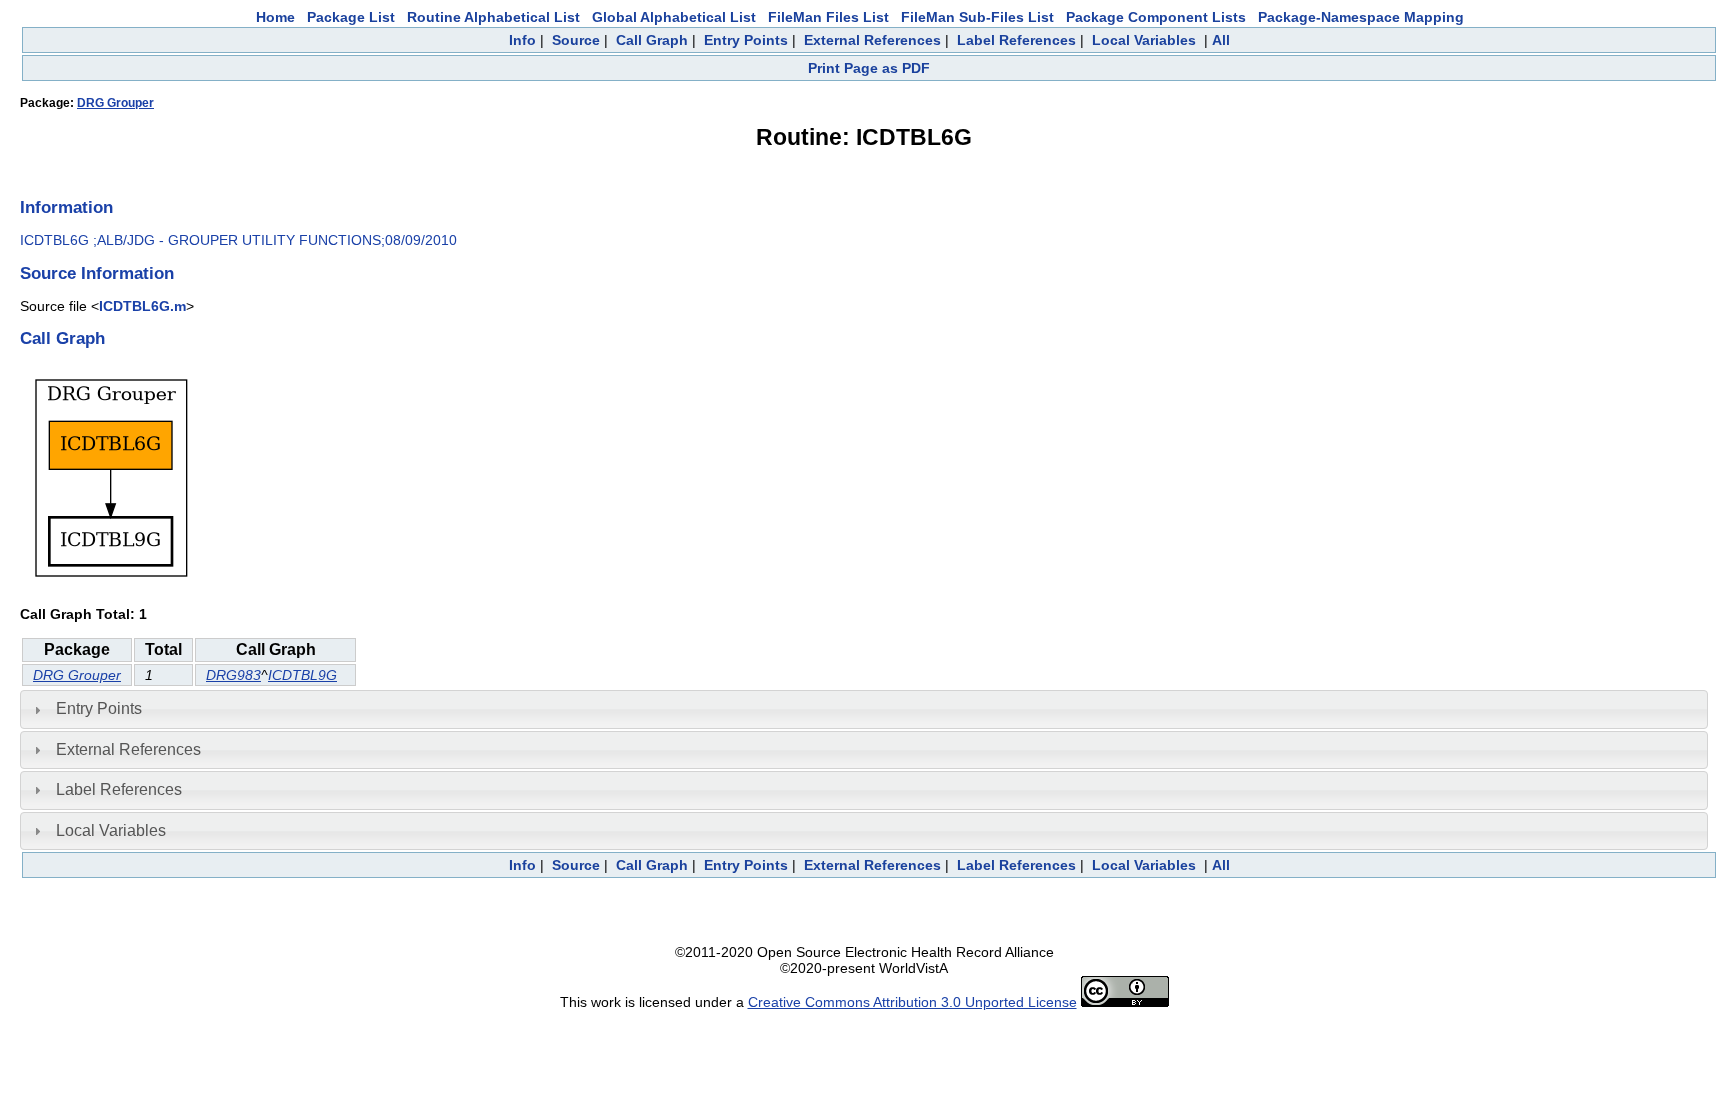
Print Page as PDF (869, 68)
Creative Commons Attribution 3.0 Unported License (912, 1002)
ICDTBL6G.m (142, 306)
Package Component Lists (1156, 17)
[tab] (864, 709)
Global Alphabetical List (674, 17)
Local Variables (1144, 40)
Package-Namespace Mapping (1361, 17)
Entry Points (746, 40)
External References (872, 40)
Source (576, 40)
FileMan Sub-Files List (977, 17)
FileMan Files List (828, 17)
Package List (351, 17)
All (1221, 40)
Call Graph (652, 40)
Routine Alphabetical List (493, 17)
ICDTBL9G (302, 675)
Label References (1016, 40)
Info (522, 40)
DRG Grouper (115, 103)
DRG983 (233, 675)
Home (275, 17)
